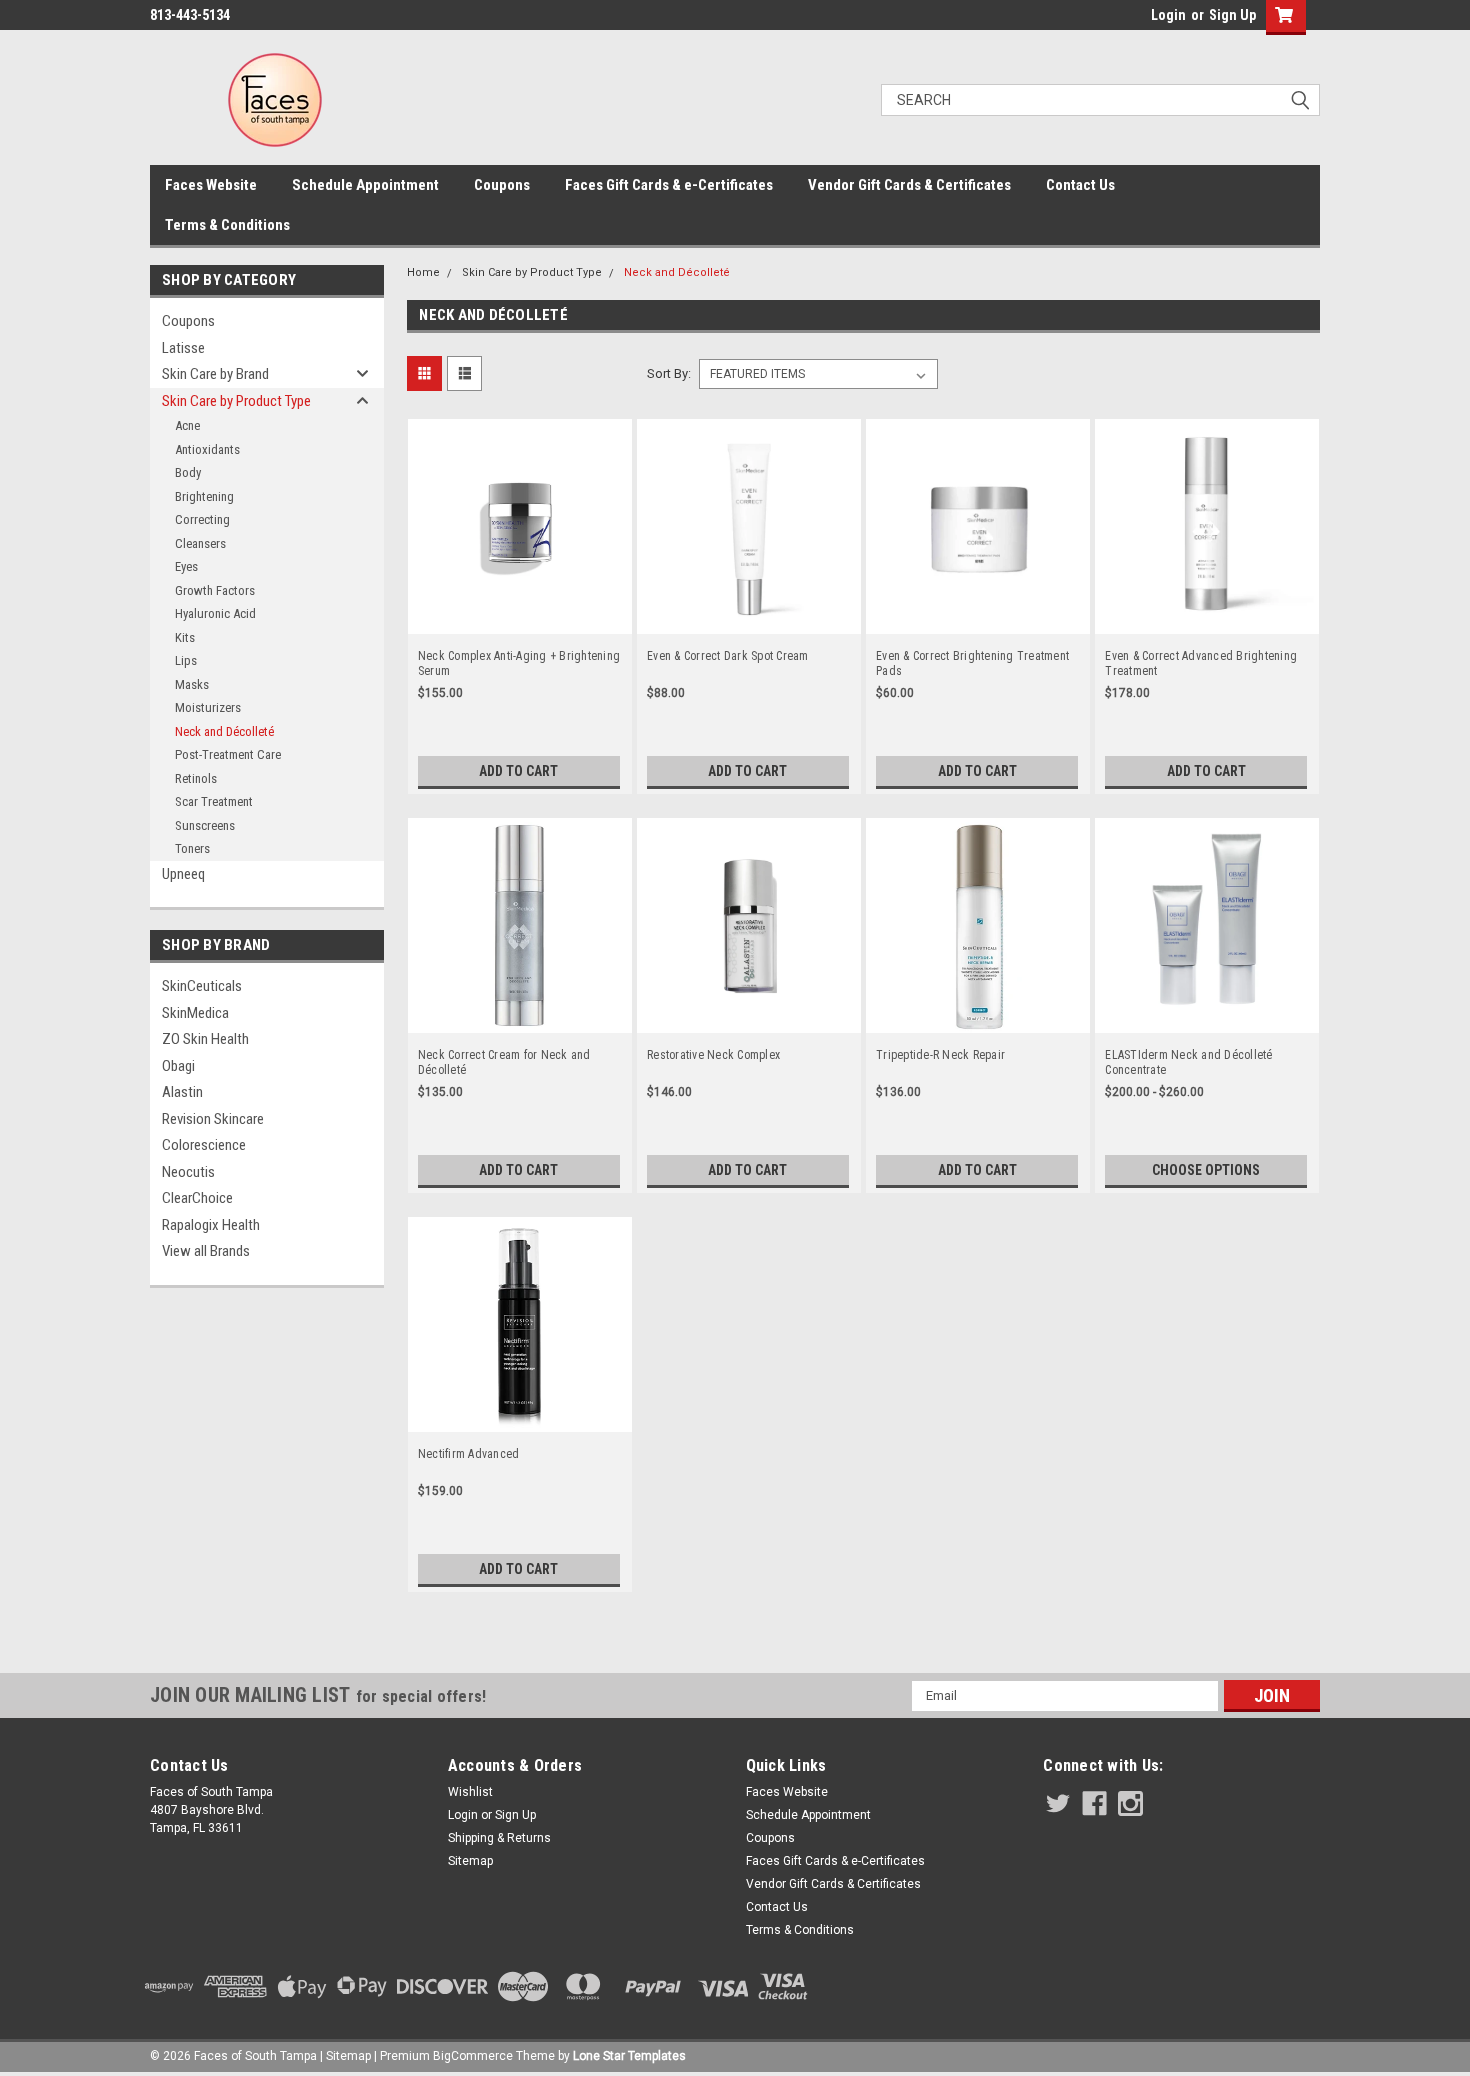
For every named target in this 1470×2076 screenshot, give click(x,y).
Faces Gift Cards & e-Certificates (669, 185)
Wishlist (470, 1792)
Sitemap (470, 1861)
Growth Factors (215, 590)
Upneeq (183, 874)
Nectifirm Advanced (469, 1454)
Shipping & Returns (499, 1838)
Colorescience (204, 1145)
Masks (192, 684)
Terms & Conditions (227, 225)
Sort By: (669, 373)
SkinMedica (195, 1013)
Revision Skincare (213, 1119)
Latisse (183, 348)
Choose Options (1206, 1170)
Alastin (182, 1092)
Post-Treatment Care (228, 754)
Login (1168, 15)
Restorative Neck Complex (713, 1055)
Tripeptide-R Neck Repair (940, 1055)
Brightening (204, 496)
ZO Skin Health (205, 1039)
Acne (187, 425)
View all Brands (206, 1251)
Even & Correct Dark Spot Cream (728, 656)
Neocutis (188, 1172)
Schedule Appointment (365, 185)
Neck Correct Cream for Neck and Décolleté (504, 1062)
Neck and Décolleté (224, 731)
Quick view (520, 616)
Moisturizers (208, 707)
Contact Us (1080, 185)
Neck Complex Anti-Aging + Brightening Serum (519, 663)
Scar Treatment (214, 801)
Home (423, 272)
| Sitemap (345, 2056)
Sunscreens (205, 825)
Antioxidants (207, 449)
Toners (192, 848)
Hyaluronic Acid (215, 613)
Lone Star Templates (629, 2056)
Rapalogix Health (211, 1225)
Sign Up (1232, 15)
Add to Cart (518, 771)
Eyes (186, 566)
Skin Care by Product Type (236, 401)
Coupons (502, 185)
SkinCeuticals (202, 986)
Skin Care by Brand (215, 374)
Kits (185, 637)
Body (188, 472)
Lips (186, 660)
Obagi (178, 1066)
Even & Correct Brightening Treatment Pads (972, 663)
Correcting (202, 519)
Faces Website (211, 185)
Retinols (196, 778)
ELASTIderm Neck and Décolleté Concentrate (1188, 1062)
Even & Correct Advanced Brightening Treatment (1201, 663)
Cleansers (200, 543)
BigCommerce (473, 2056)
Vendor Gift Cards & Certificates (909, 185)
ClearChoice (197, 1198)
